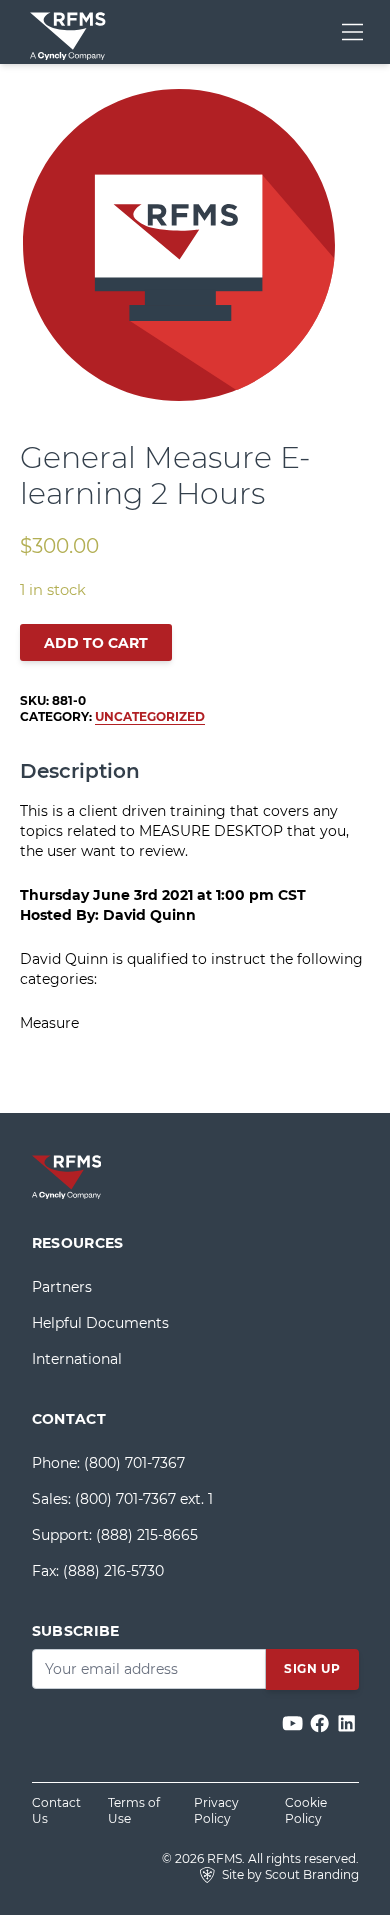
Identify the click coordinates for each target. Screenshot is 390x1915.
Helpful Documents (100, 1323)
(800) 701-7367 (134, 1463)
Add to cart (96, 643)
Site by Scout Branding (289, 1874)
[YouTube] (294, 1724)
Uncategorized (150, 716)
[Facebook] (321, 1724)
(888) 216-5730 (113, 1571)
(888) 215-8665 (147, 1535)
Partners (62, 1287)
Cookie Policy (306, 1810)
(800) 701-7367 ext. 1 (144, 1499)
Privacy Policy (216, 1810)
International (77, 1359)
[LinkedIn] (346, 1724)
